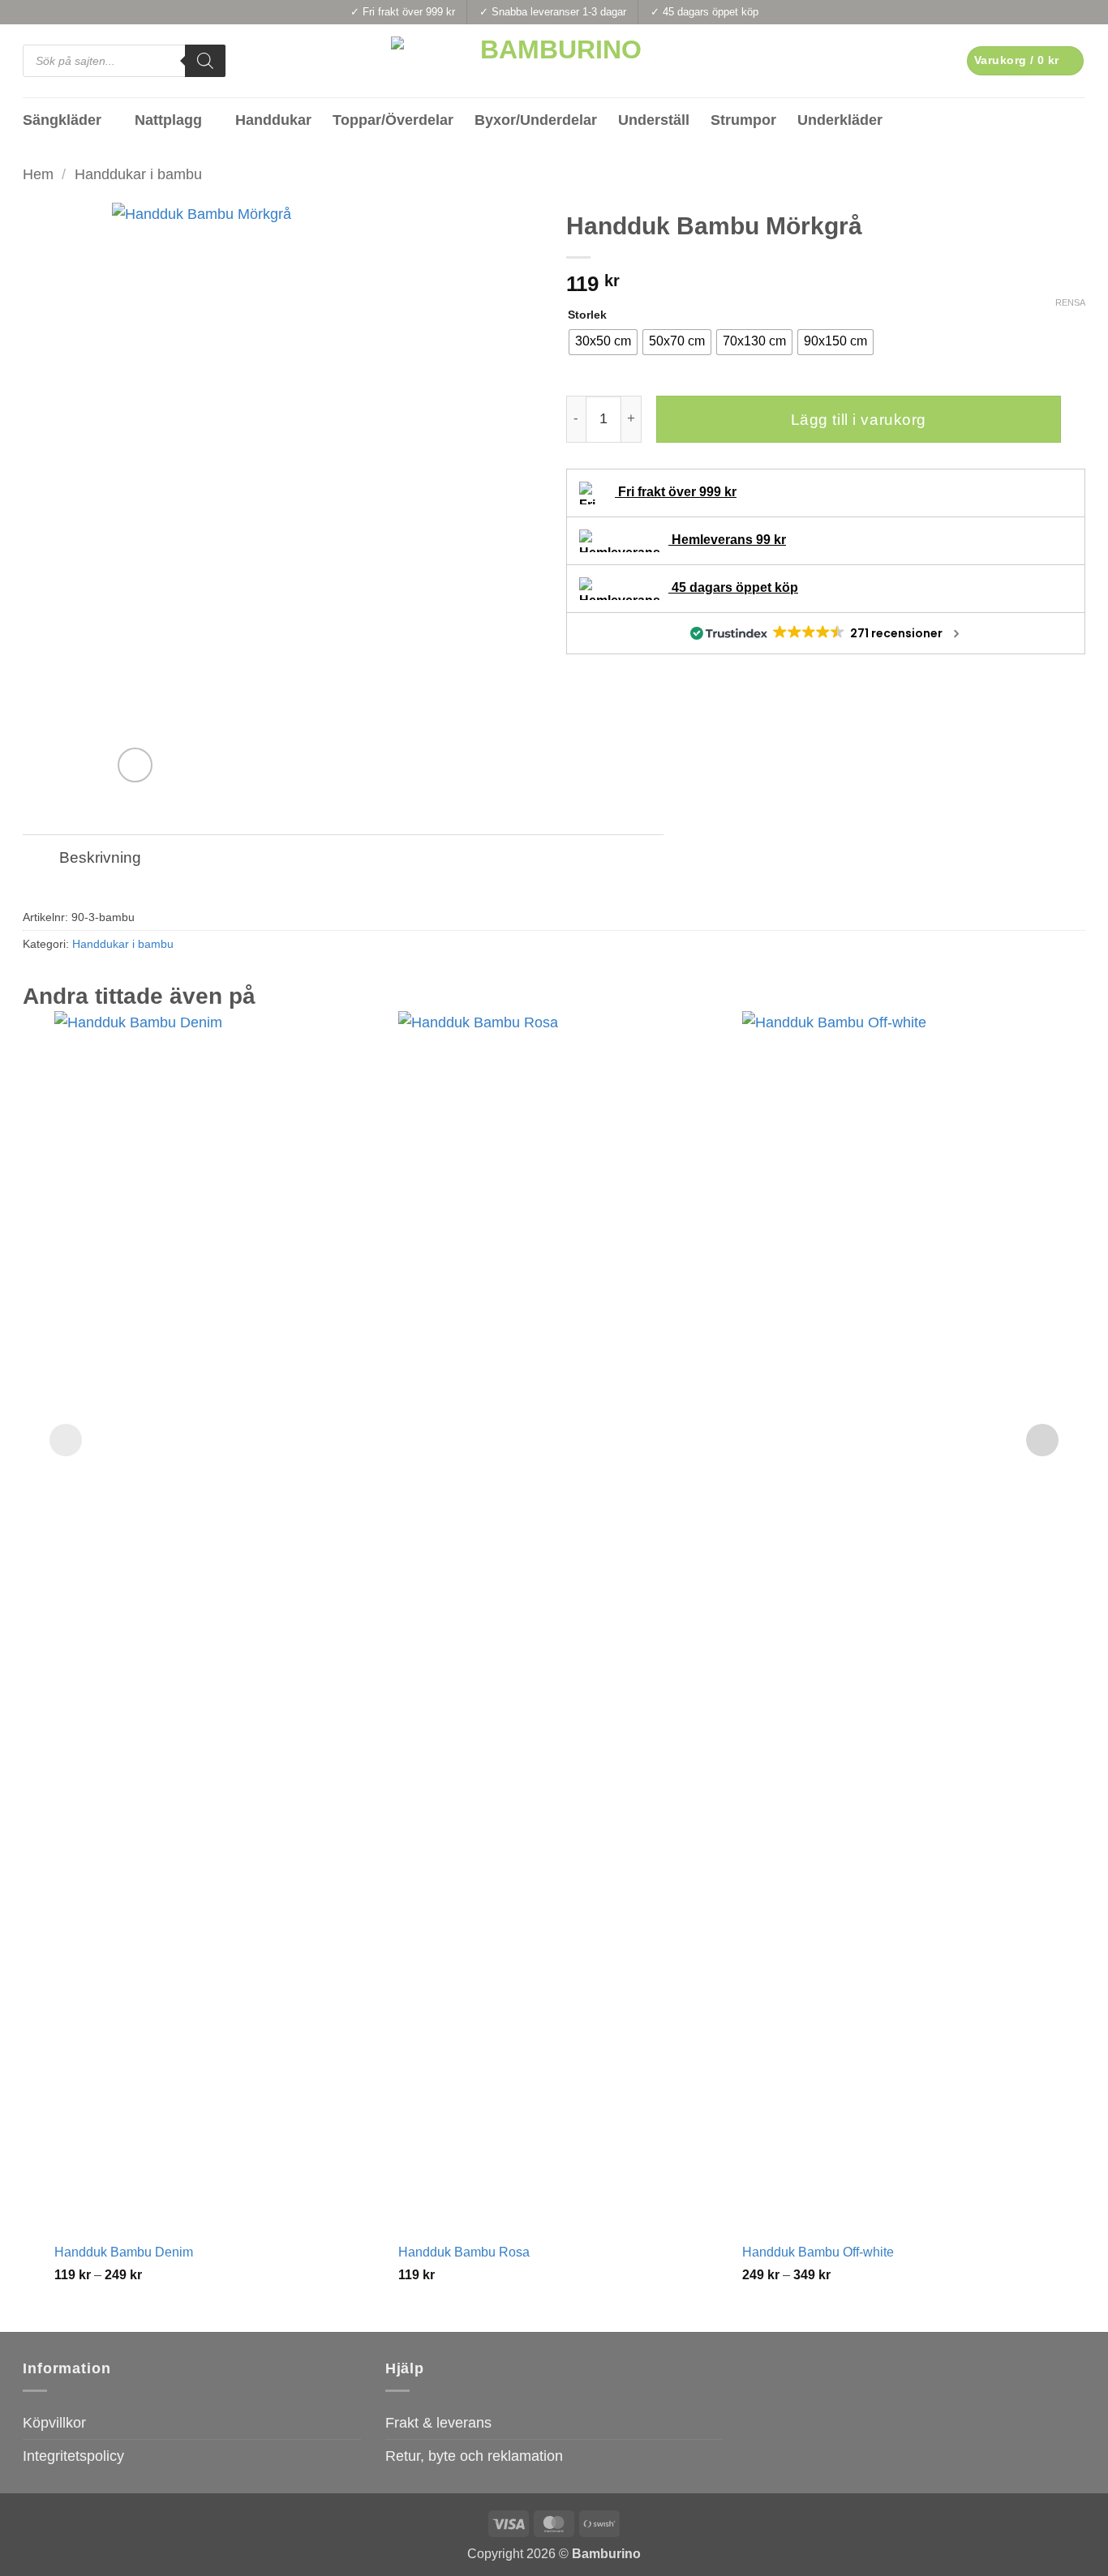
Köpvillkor (54, 2423)
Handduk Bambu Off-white (818, 2252)
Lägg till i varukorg (859, 420)
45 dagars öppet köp (733, 587)
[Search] (205, 61)
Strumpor (743, 120)
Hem (38, 174)
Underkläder (840, 120)
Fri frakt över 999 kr (676, 492)
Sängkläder (62, 120)
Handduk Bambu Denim (124, 2252)
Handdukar (273, 120)
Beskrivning (100, 857)
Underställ (654, 120)
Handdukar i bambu (138, 174)
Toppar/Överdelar (393, 120)
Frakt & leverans (438, 2423)
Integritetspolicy (73, 2456)
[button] (1025, 61)
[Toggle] (40, 859)
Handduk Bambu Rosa (464, 2252)
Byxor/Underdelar (536, 120)
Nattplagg (168, 120)
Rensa (1070, 302)
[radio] (603, 342)
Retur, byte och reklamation (474, 2456)
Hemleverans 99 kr (727, 540)
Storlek (587, 315)
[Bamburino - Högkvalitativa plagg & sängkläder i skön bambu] (554, 60)
